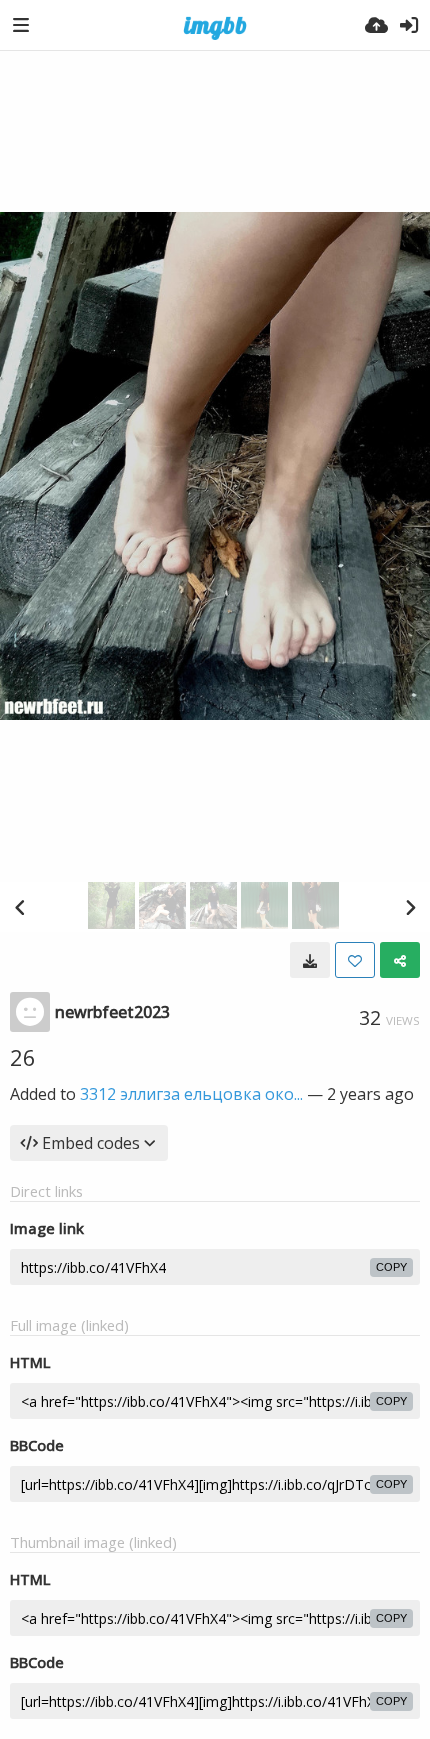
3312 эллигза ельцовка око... (191, 1094)
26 (23, 1057)
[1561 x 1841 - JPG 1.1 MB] (310, 960)
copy (391, 1267)
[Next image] (410, 907)
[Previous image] (20, 907)
